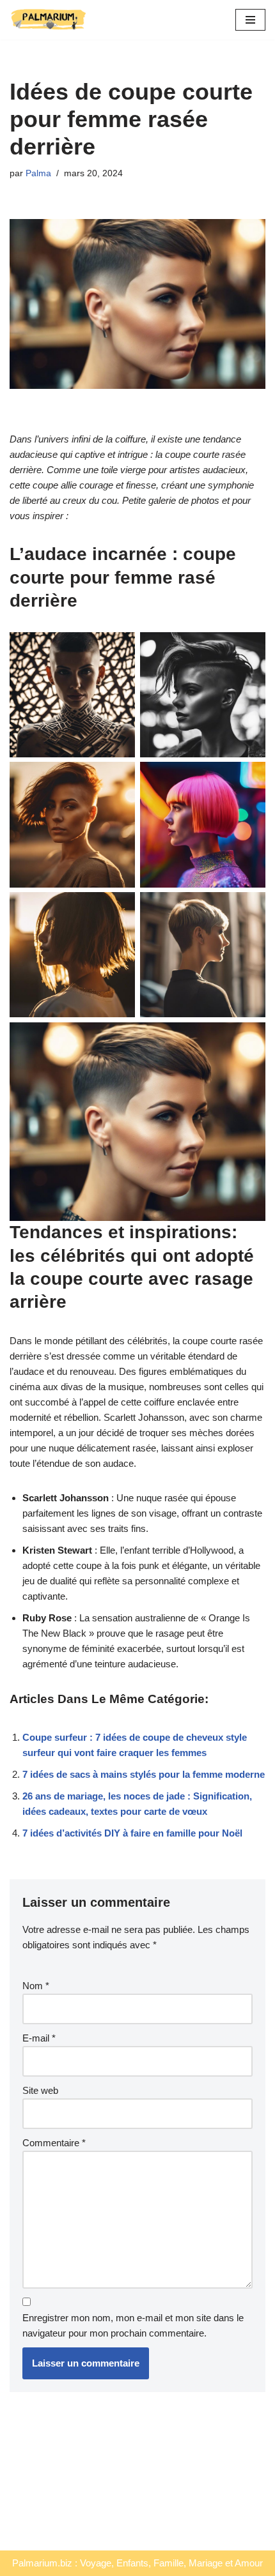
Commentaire (54, 2143)
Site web (40, 2090)
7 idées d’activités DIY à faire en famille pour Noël (132, 1833)
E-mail (39, 2038)
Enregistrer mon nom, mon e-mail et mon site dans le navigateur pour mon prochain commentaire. (133, 2325)
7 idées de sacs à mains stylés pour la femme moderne (144, 1774)
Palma (38, 173)
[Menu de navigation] (250, 20)
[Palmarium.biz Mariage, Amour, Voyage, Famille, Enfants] (48, 20)
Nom (36, 1986)
